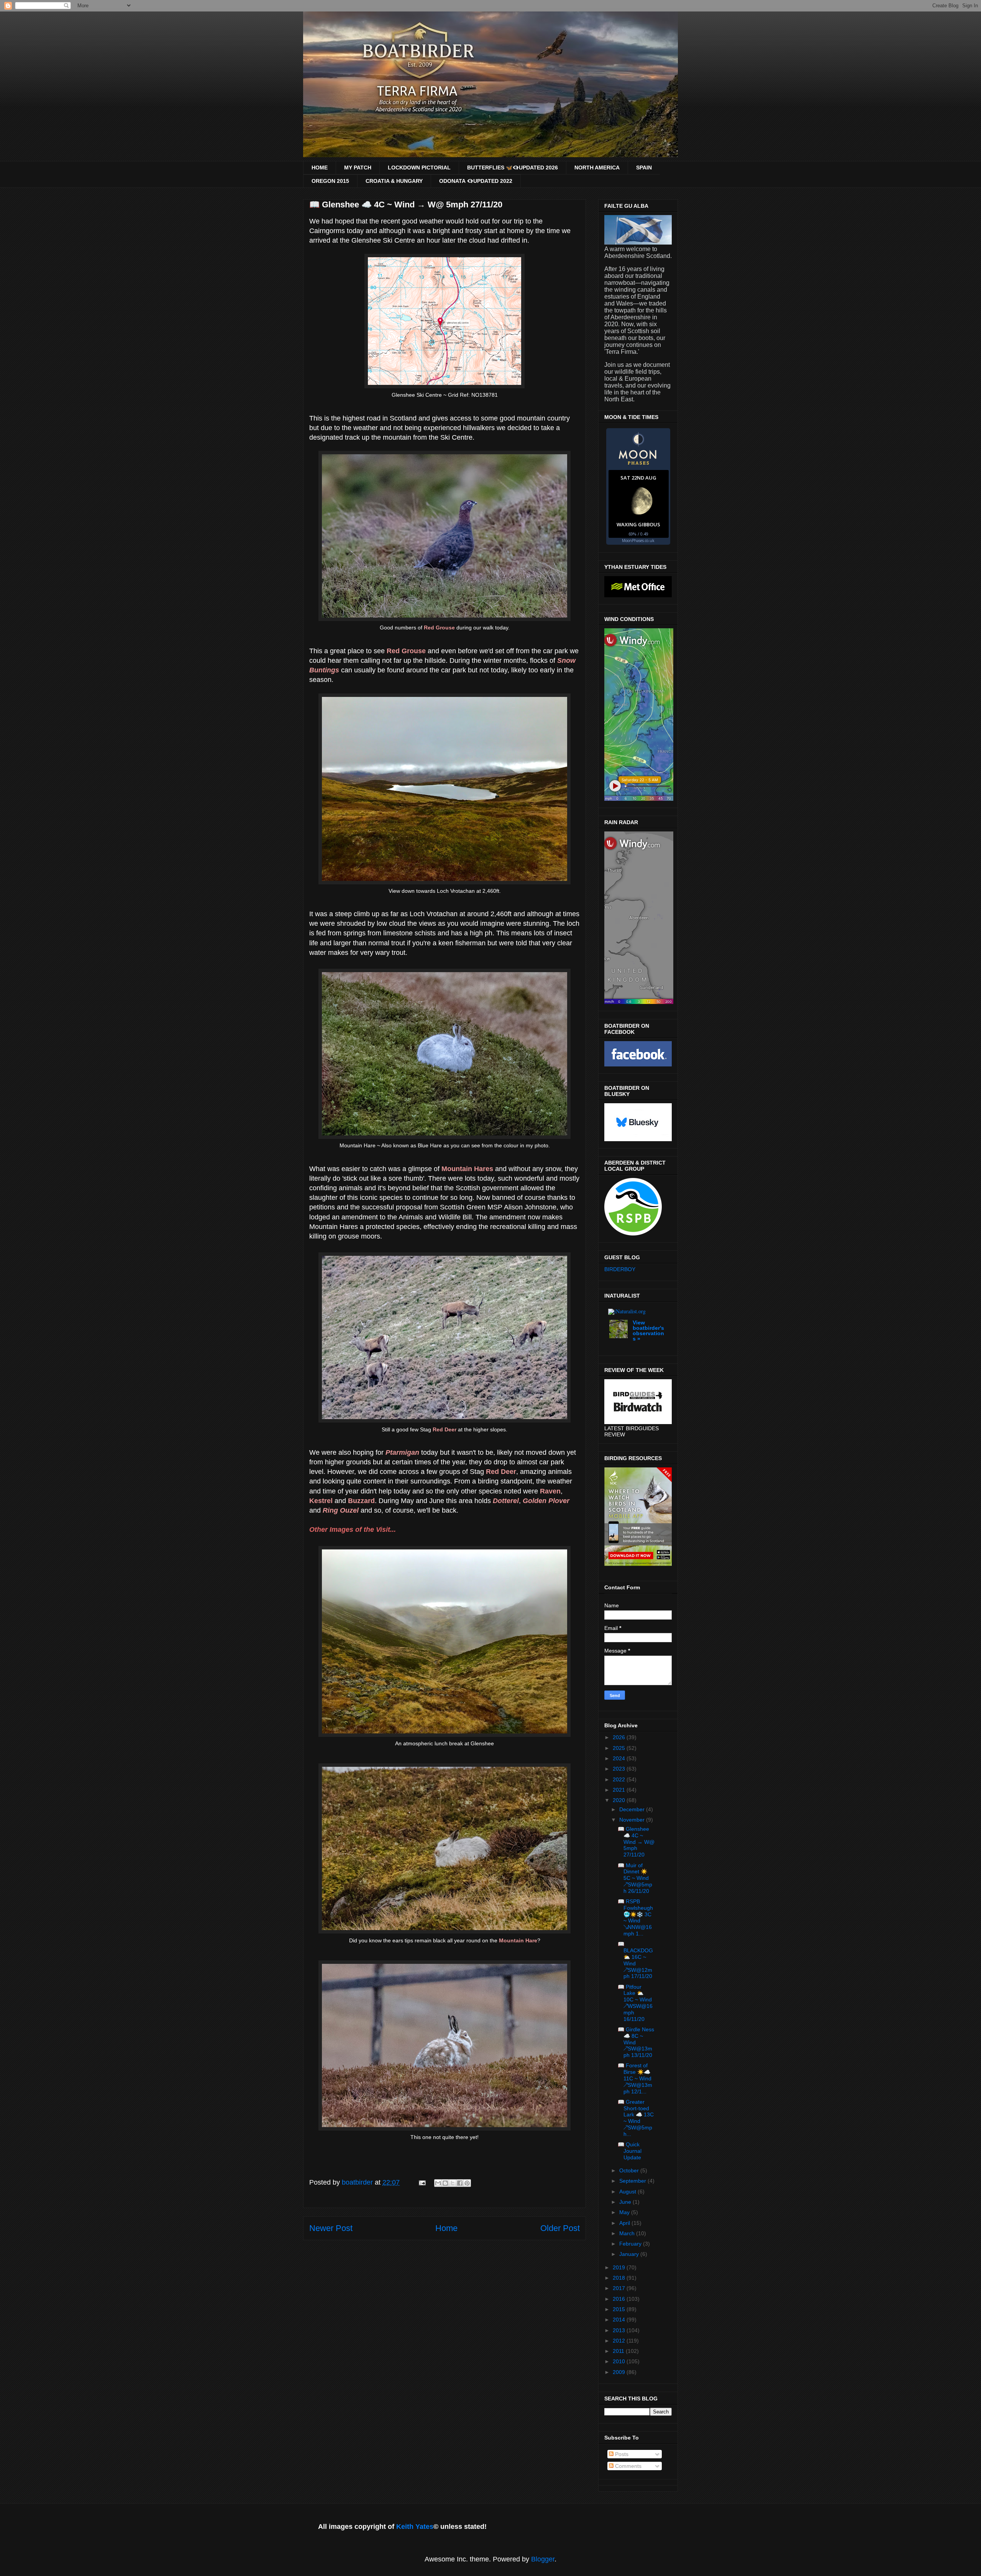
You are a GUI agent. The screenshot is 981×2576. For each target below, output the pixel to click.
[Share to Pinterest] (467, 2183)
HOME (320, 168)
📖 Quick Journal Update (630, 2151)
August (628, 2192)
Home (446, 2228)
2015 (620, 2309)
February (631, 2244)
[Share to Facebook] (460, 2183)
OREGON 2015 (330, 181)
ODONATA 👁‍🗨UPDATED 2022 (476, 181)
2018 (620, 2278)
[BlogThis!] (445, 2183)
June (626, 2202)
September (633, 2181)
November (633, 1820)
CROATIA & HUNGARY (394, 181)
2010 (620, 2361)
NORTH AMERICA (597, 168)
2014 (620, 2320)
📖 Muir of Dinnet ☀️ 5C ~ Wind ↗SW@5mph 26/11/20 (635, 1878)
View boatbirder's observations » (648, 1331)
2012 (620, 2341)
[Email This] (438, 2183)
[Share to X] (453, 2183)
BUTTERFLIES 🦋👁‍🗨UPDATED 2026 (513, 168)
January (630, 2254)
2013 (620, 2330)
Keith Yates (415, 2527)
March (628, 2233)
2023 (620, 1769)
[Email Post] (422, 2182)
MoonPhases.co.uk (638, 540)
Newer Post (331, 2228)
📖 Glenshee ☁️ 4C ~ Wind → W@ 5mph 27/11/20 (636, 1842)
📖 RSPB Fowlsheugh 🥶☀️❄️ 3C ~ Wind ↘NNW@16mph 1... (635, 1917)
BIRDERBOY (620, 1269)
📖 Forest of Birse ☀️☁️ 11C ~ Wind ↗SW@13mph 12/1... (635, 2078)
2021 (620, 1790)
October (630, 2170)
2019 (620, 2267)
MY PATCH (358, 168)
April (625, 2223)
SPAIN (644, 168)
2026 (620, 1737)
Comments (627, 2466)
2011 (619, 2351)
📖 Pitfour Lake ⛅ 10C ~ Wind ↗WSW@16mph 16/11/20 (635, 2003)
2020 (620, 1800)
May (625, 2212)
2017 (620, 2288)
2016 (620, 2299)
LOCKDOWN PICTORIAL (419, 168)
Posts (621, 2454)
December (633, 1809)
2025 (620, 1748)
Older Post (560, 2228)
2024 (620, 1758)
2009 (620, 2372)
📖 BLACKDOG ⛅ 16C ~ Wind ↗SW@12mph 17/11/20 (635, 1960)
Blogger (543, 2559)
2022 (620, 1779)
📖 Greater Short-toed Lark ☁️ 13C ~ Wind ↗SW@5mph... (636, 2118)
